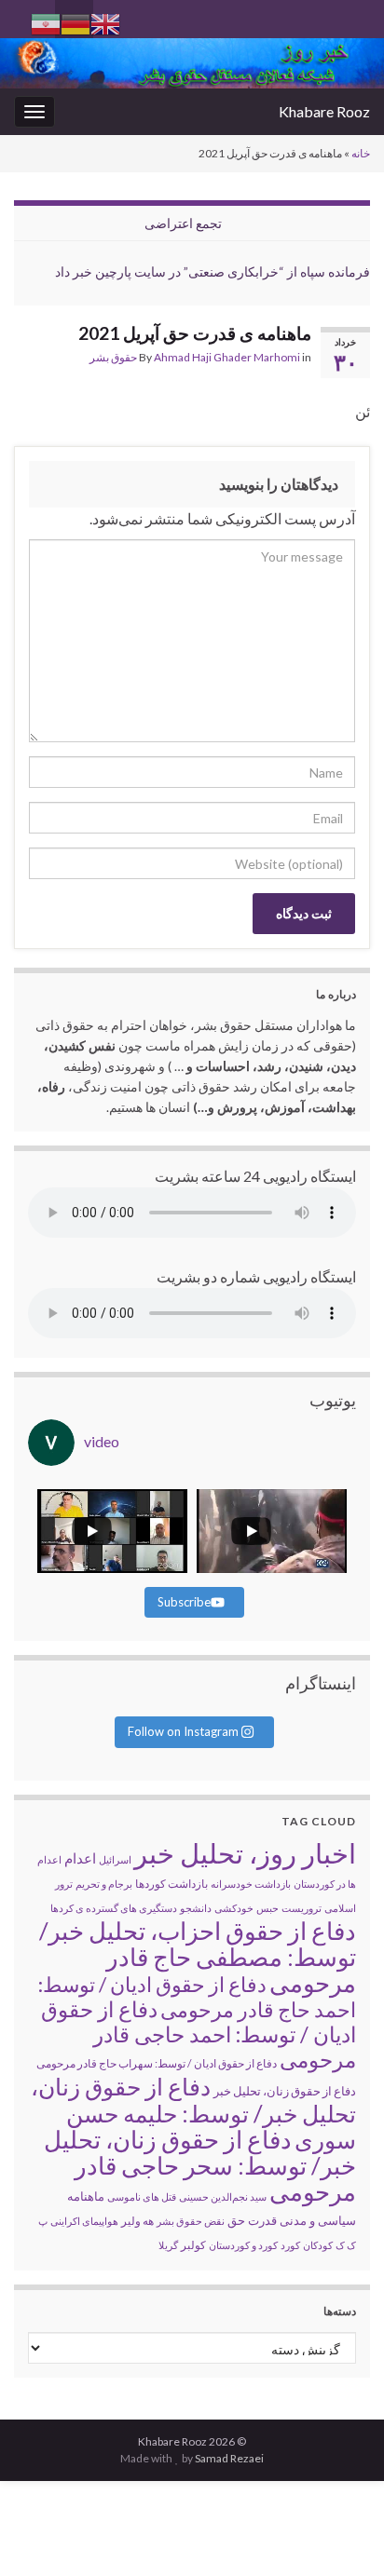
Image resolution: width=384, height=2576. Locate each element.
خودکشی (234, 1908)
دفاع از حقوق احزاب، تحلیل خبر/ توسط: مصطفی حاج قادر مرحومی (198, 1957)
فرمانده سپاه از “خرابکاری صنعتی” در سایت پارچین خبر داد (213, 271)
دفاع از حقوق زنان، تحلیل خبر (285, 2091)
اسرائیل (115, 1859)
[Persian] (46, 22)
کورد (290, 2245)
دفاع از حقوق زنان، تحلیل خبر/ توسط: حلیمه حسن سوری (193, 2113)
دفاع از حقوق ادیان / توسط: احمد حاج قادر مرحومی (197, 1997)
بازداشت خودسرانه (251, 1884)
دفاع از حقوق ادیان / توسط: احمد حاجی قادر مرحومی (199, 2034)
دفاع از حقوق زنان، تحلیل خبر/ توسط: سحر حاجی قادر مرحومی (200, 2165)
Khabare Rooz (324, 111)
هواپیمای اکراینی (84, 2221)
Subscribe (184, 1602)
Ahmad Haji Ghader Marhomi (227, 357)
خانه (361, 153)
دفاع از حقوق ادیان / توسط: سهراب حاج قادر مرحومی (157, 2063)
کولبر (193, 2245)
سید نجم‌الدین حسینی (223, 2196)
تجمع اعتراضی (183, 223)
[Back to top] (42, 2534)
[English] (105, 22)
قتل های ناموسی (142, 2196)
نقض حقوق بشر (191, 2221)
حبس (267, 1908)
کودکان (318, 2245)
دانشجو (196, 1908)
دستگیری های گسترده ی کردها (114, 1908)
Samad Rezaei (229, 2458)
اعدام (80, 1858)
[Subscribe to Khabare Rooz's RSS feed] (23, 15)
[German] (75, 22)
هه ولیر (137, 2221)
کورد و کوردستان (243, 2245)
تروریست (302, 1908)
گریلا (168, 2245)
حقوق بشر (113, 357)
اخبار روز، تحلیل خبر (245, 1853)
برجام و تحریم (104, 1884)
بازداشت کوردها (171, 1884)
